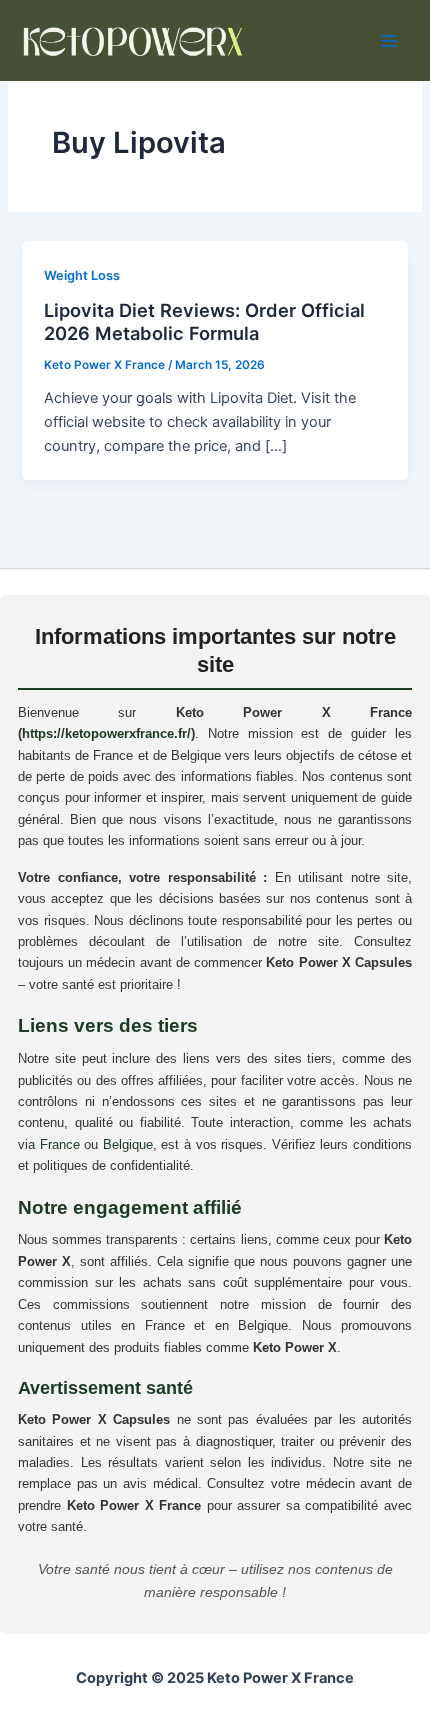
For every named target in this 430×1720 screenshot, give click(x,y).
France (60, 1144)
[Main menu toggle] (389, 41)
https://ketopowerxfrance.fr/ (106, 733)
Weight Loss (82, 275)
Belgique (128, 1144)
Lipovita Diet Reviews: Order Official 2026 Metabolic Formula (204, 322)
